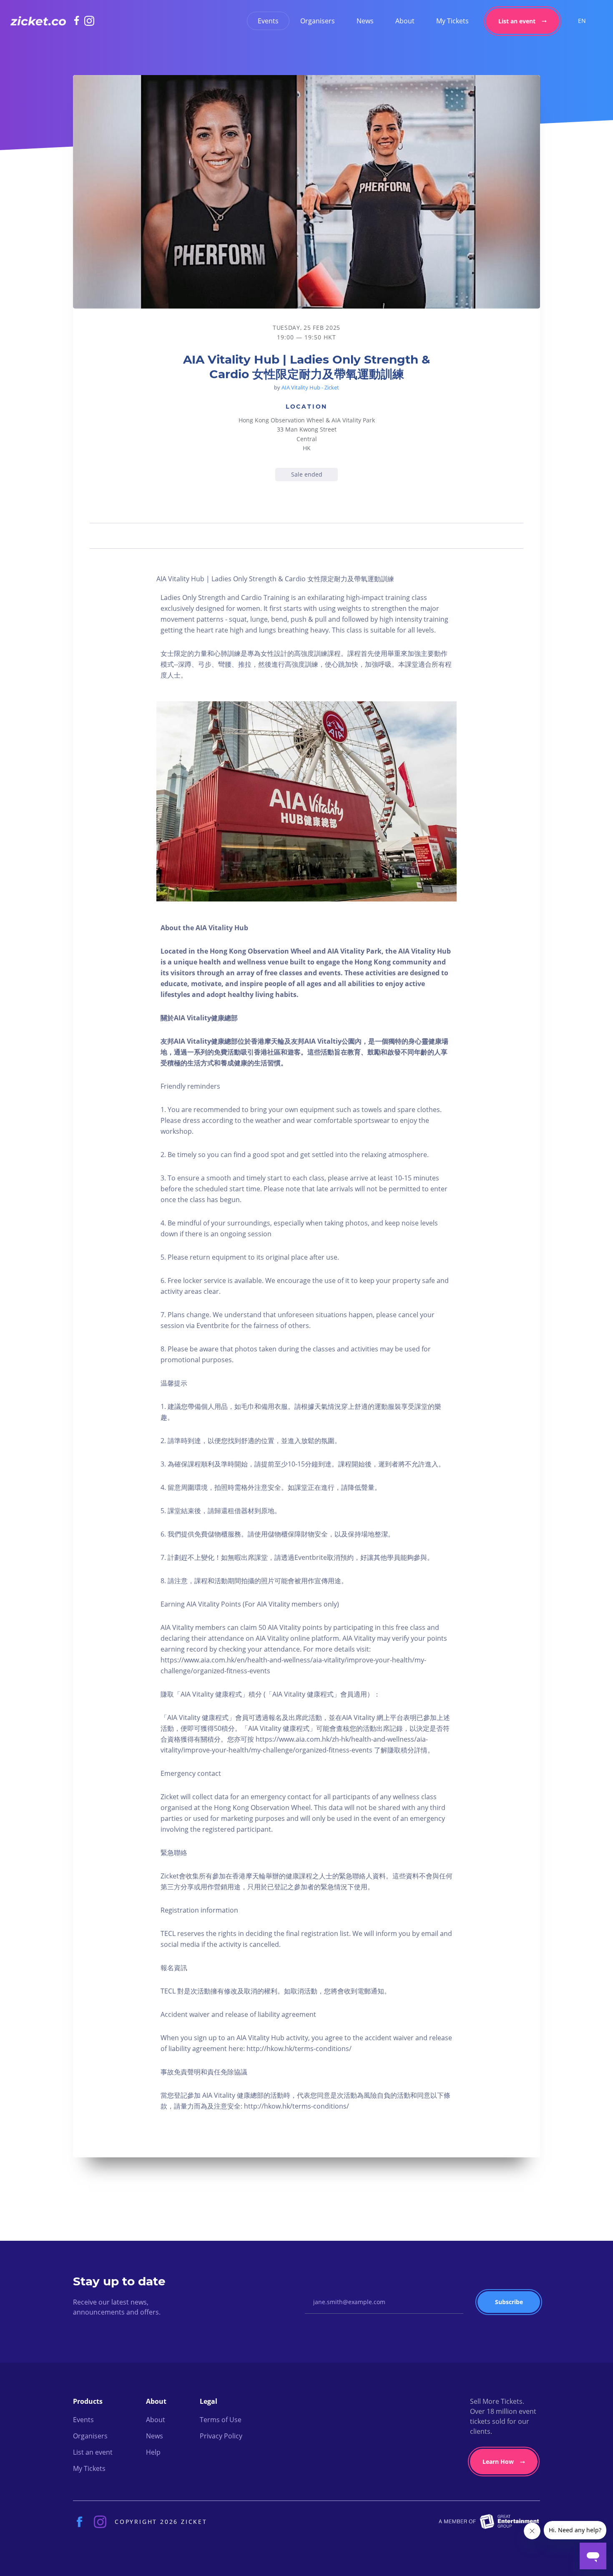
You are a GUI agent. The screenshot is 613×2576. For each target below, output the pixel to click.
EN (582, 21)
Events (268, 21)
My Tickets (452, 21)
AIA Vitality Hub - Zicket (310, 387)
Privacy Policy (221, 2436)
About (405, 21)
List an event (517, 21)
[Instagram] (89, 21)
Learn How (498, 2462)
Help (153, 2452)
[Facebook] (79, 20)
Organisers (318, 21)
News (365, 21)
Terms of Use (221, 2420)
